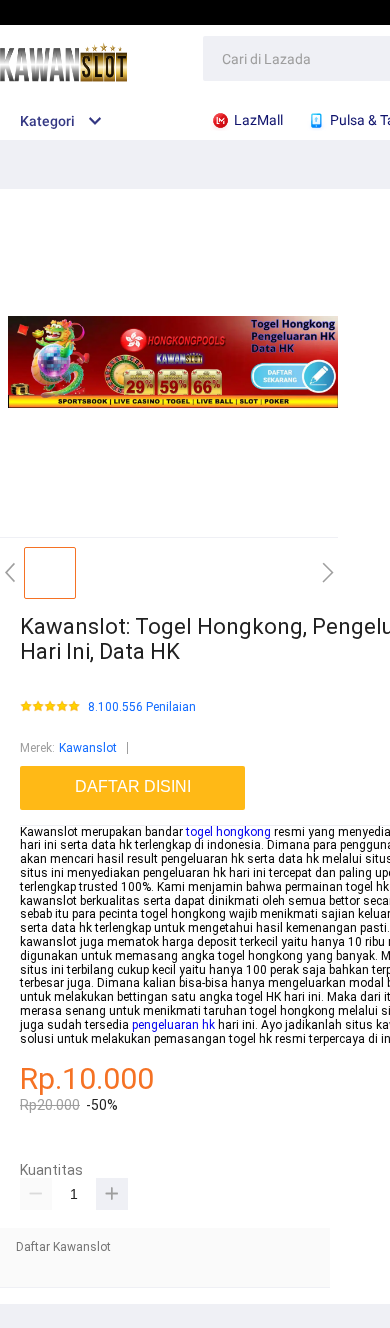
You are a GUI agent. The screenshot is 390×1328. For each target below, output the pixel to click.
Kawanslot (88, 748)
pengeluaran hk (173, 1025)
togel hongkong (228, 832)
